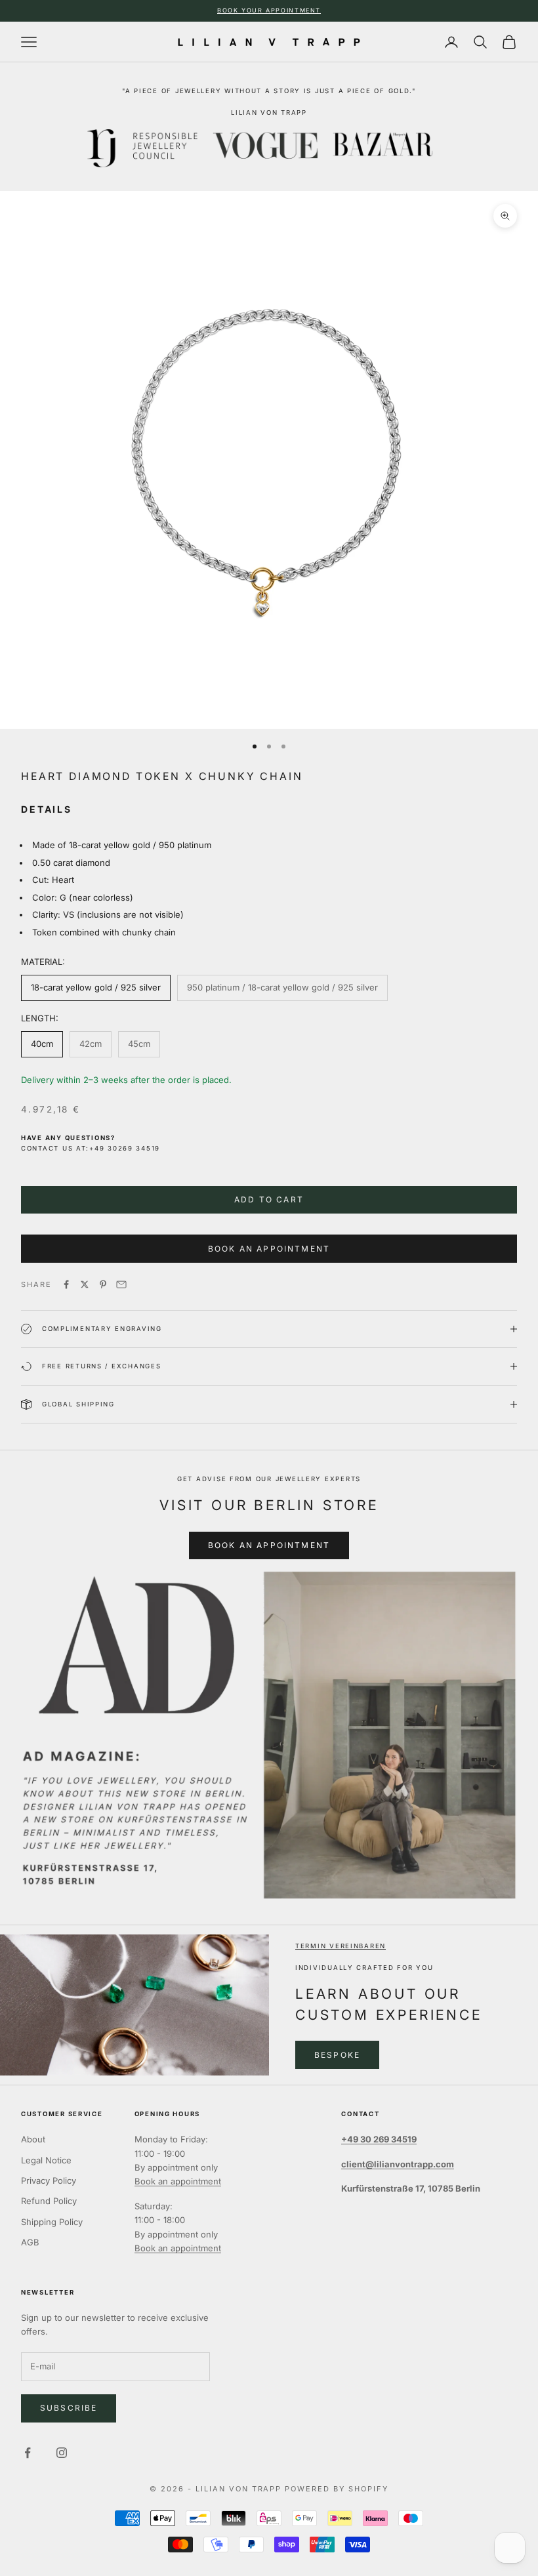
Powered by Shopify (337, 2489)
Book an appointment (178, 2181)
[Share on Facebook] (66, 1284)
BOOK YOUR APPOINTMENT (269, 10)
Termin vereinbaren (341, 1946)
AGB (30, 2242)
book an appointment (269, 1249)
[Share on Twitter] (85, 1284)
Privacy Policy (49, 2180)
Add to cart (269, 1199)
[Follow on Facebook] (28, 2453)
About (33, 2139)
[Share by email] (121, 1284)
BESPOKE (337, 2055)
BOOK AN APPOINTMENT (269, 1545)
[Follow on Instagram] (62, 2453)
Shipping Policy (52, 2222)
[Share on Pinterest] (103, 1284)
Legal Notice (46, 2160)
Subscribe (69, 2408)
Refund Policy (49, 2201)
